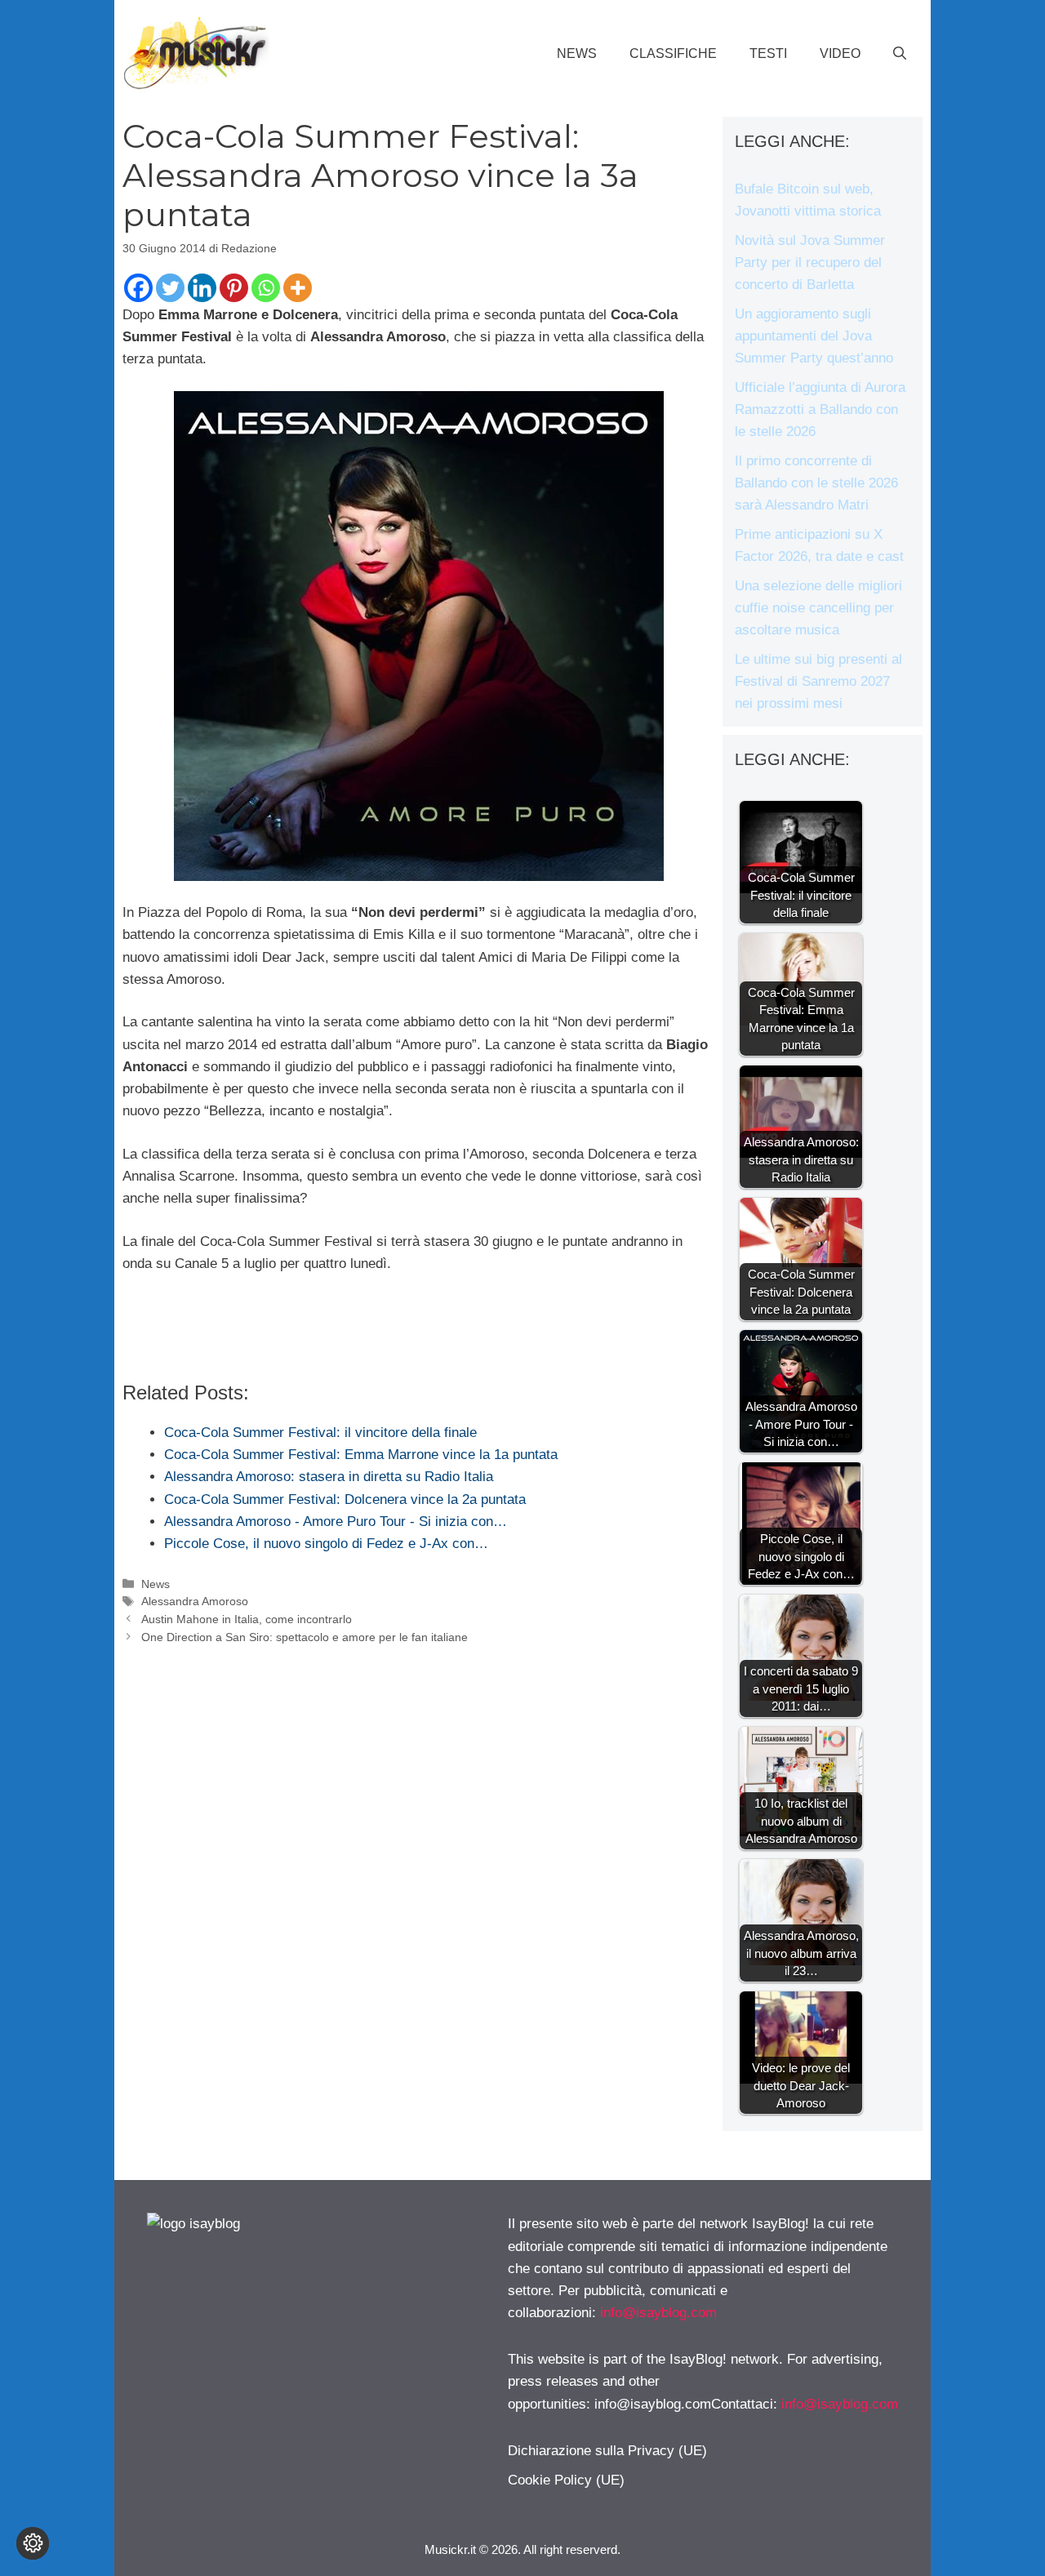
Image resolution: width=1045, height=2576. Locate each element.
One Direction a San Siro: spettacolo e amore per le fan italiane (305, 1637)
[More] (298, 288)
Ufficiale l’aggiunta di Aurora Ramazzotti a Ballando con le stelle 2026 (820, 409)
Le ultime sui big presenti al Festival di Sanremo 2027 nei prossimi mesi (818, 681)
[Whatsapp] (266, 288)
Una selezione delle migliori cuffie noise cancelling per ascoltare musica (818, 608)
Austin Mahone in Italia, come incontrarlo (247, 1619)
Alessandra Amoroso (195, 1601)
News (577, 53)
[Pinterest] (234, 288)
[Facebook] (138, 288)
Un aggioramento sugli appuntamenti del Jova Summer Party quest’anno (814, 336)
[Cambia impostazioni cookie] (33, 2543)
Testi (768, 53)
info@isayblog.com (658, 2313)
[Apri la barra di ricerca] (900, 54)
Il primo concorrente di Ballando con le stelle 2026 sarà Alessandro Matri (816, 483)
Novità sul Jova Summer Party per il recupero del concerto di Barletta (810, 262)
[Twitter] (170, 288)
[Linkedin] (202, 288)
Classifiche (673, 53)
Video (840, 53)
